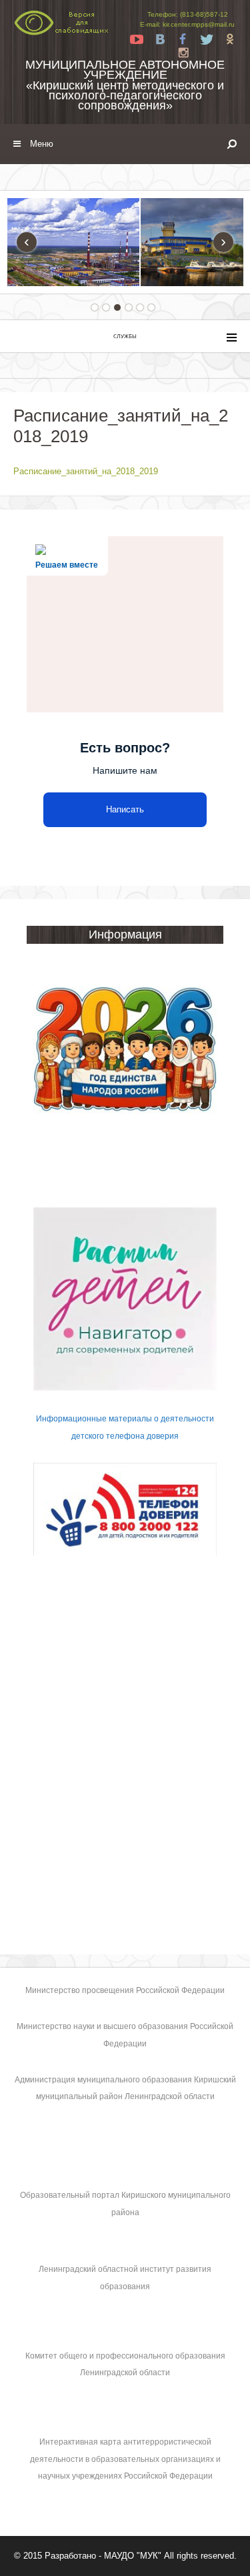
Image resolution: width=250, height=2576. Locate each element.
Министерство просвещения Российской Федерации (125, 1990)
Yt (137, 39)
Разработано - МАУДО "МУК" (103, 2556)
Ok (230, 39)
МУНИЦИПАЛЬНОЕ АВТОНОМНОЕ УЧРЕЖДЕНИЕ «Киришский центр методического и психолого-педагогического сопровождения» (125, 85)
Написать (125, 809)
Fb (183, 39)
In (183, 53)
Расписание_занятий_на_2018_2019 (86, 471)
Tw (207, 39)
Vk (160, 39)
